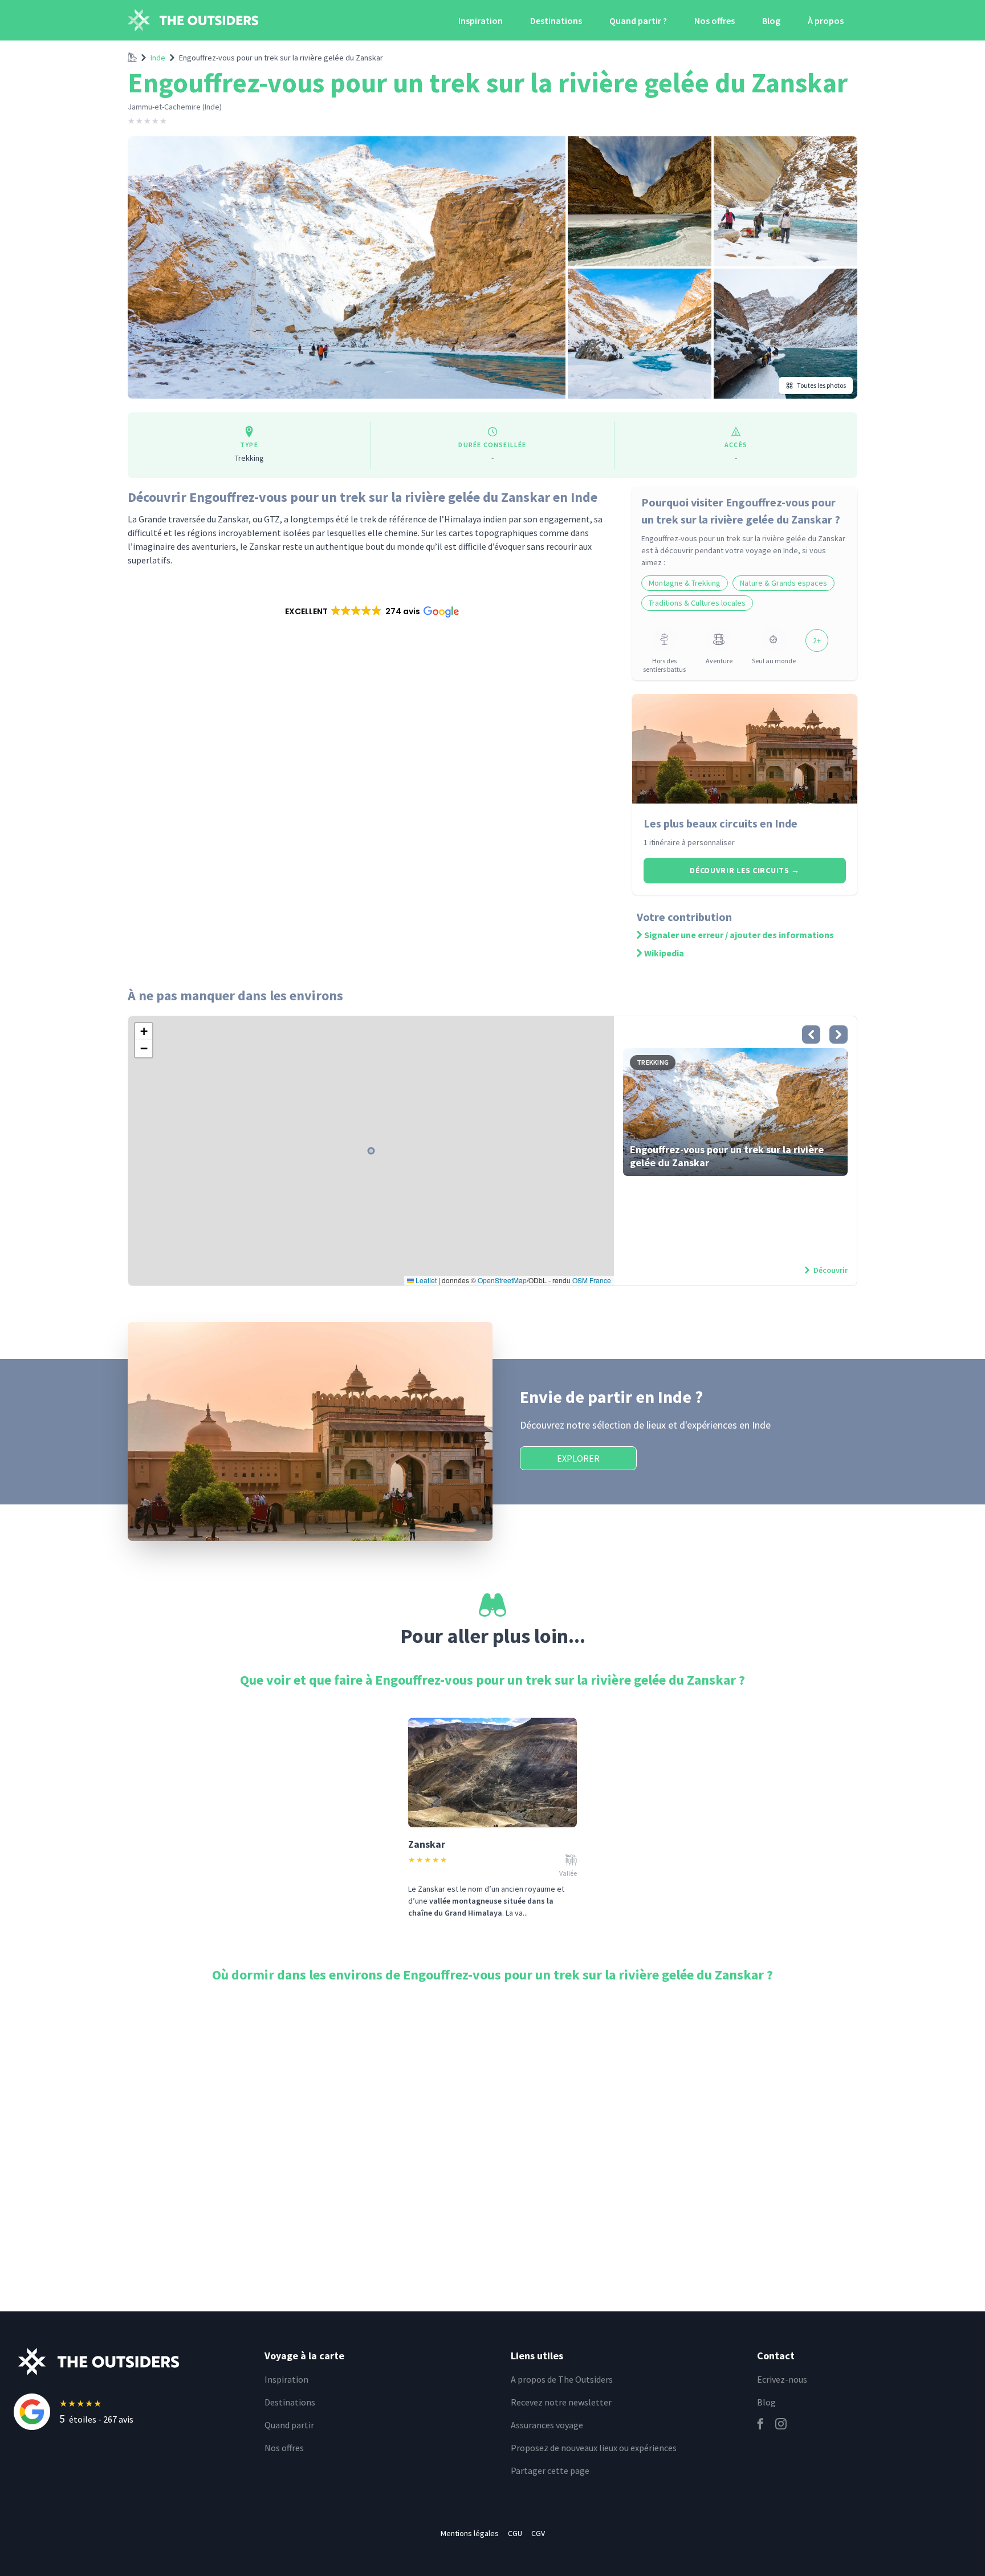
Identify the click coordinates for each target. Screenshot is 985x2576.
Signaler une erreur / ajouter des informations (739, 935)
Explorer (578, 1458)
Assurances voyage (547, 2425)
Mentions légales (470, 2533)
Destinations (556, 21)
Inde (158, 58)
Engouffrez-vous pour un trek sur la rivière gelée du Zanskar (281, 58)
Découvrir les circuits (745, 870)
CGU (515, 2533)
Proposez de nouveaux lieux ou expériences (594, 2448)
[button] (371, 611)
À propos (826, 21)
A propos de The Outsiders (562, 2379)
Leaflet (425, 1280)
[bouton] (811, 1035)
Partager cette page (550, 2470)
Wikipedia (664, 953)
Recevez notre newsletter (561, 2402)
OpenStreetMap (502, 1280)
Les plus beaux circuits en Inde (721, 823)
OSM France (592, 1280)
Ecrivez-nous (782, 2379)
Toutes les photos (821, 385)
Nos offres (715, 21)
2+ (817, 640)
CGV (538, 2533)
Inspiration (481, 21)
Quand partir (289, 2425)
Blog (771, 21)
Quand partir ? (638, 21)
